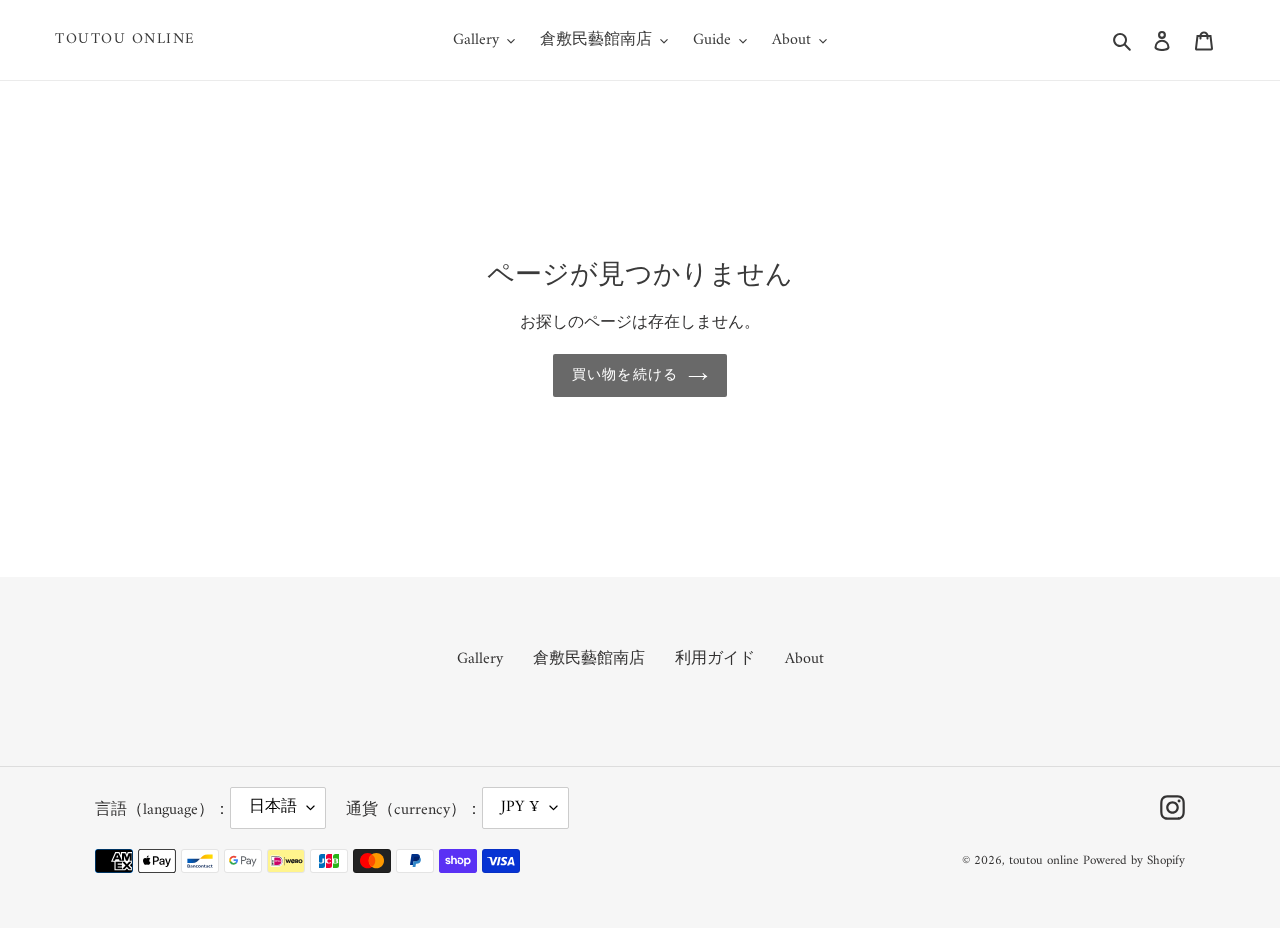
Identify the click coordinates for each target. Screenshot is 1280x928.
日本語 (273, 807)
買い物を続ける (625, 375)
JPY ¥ (520, 807)
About (804, 659)
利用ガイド (715, 659)
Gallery (480, 659)
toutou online (125, 40)
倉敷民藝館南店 (589, 659)
